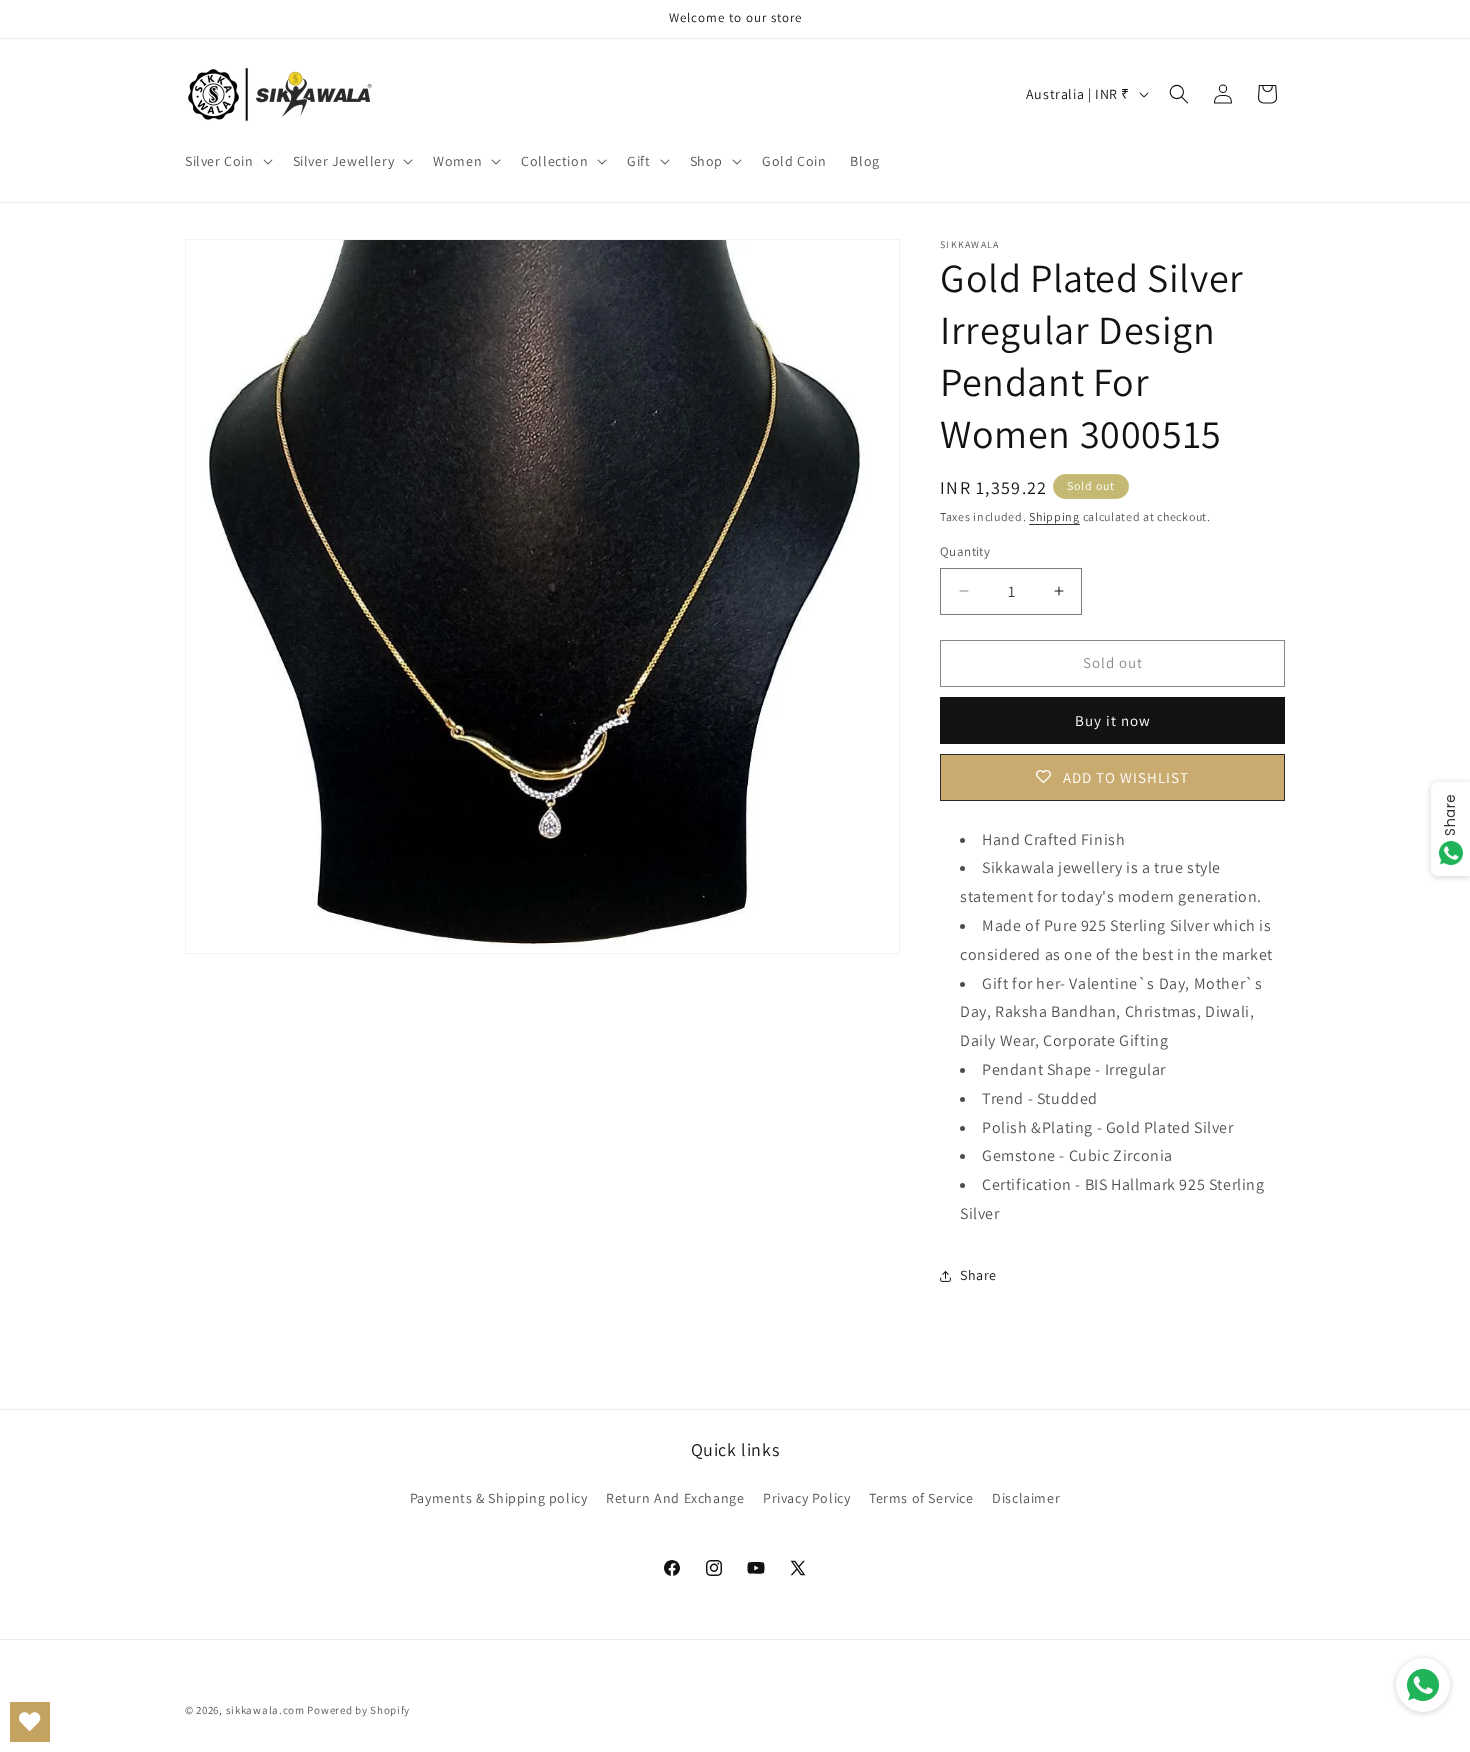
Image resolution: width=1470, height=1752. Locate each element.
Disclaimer (1026, 1498)
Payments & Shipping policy (499, 1498)
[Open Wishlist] (30, 1722)
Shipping (1054, 516)
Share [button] (978, 1275)
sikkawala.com (265, 1710)
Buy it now (1113, 720)
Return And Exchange (675, 1498)
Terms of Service (921, 1498)
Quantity (965, 551)
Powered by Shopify (358, 1710)
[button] (227, 161)
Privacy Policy (806, 1498)
